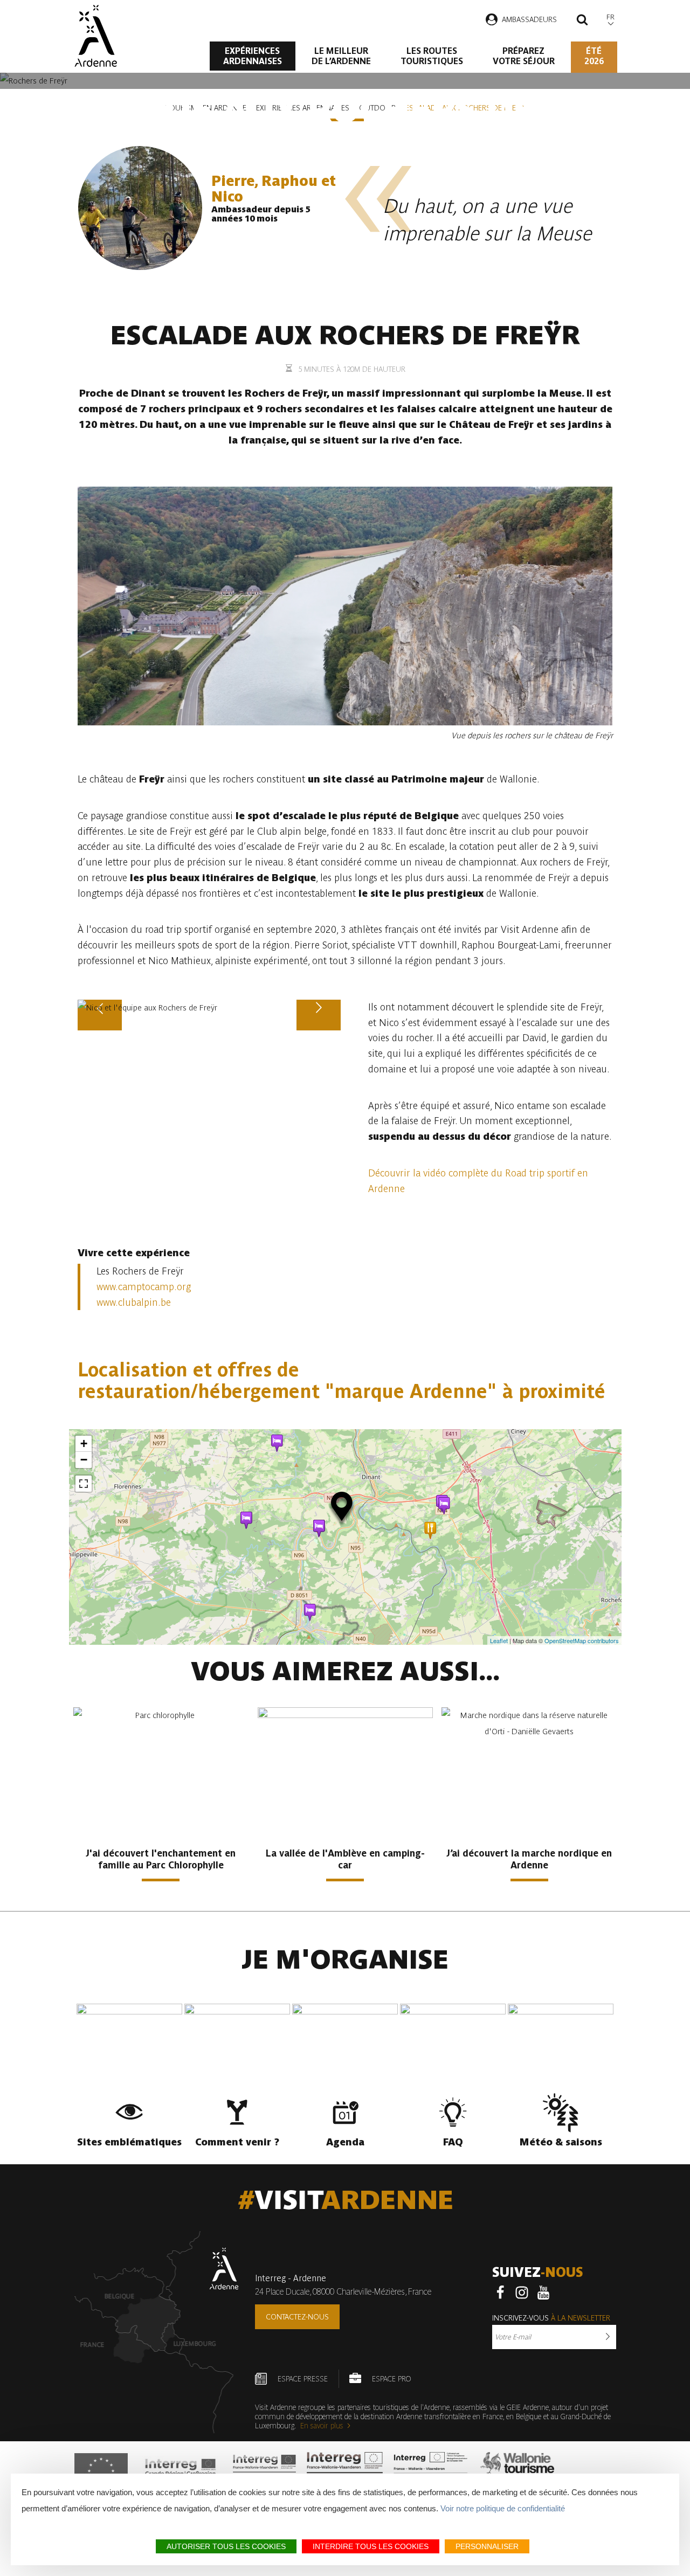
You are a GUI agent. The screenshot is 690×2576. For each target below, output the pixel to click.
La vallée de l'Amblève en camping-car (345, 1859)
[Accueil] (96, 36)
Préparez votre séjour (524, 56)
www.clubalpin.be (134, 1302)
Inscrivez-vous (551, 2318)
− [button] (84, 1460)
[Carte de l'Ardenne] (157, 2332)
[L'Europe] (101, 2471)
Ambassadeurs (529, 19)
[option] (209, 1008)
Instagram (522, 2293)
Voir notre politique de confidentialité (503, 2508)
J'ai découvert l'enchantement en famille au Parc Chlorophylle (161, 1859)
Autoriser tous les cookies (226, 2546)
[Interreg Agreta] (181, 2471)
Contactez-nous (297, 2317)
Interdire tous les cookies (371, 2546)
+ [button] (84, 1443)
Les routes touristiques (432, 56)
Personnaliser (487, 2546)
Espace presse (303, 2379)
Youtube (543, 2293)
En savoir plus (322, 2426)
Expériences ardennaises (253, 56)
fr (610, 17)
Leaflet (499, 1640)
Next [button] (319, 1030)
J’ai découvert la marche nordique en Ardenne (529, 1859)
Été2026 (594, 56)
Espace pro (391, 2379)
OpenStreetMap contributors (582, 1640)
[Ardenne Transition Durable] (432, 2471)
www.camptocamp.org (144, 1287)
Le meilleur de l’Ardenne (341, 56)
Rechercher (582, 21)
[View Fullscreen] (84, 1484)
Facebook (500, 2293)
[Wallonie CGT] (517, 2471)
